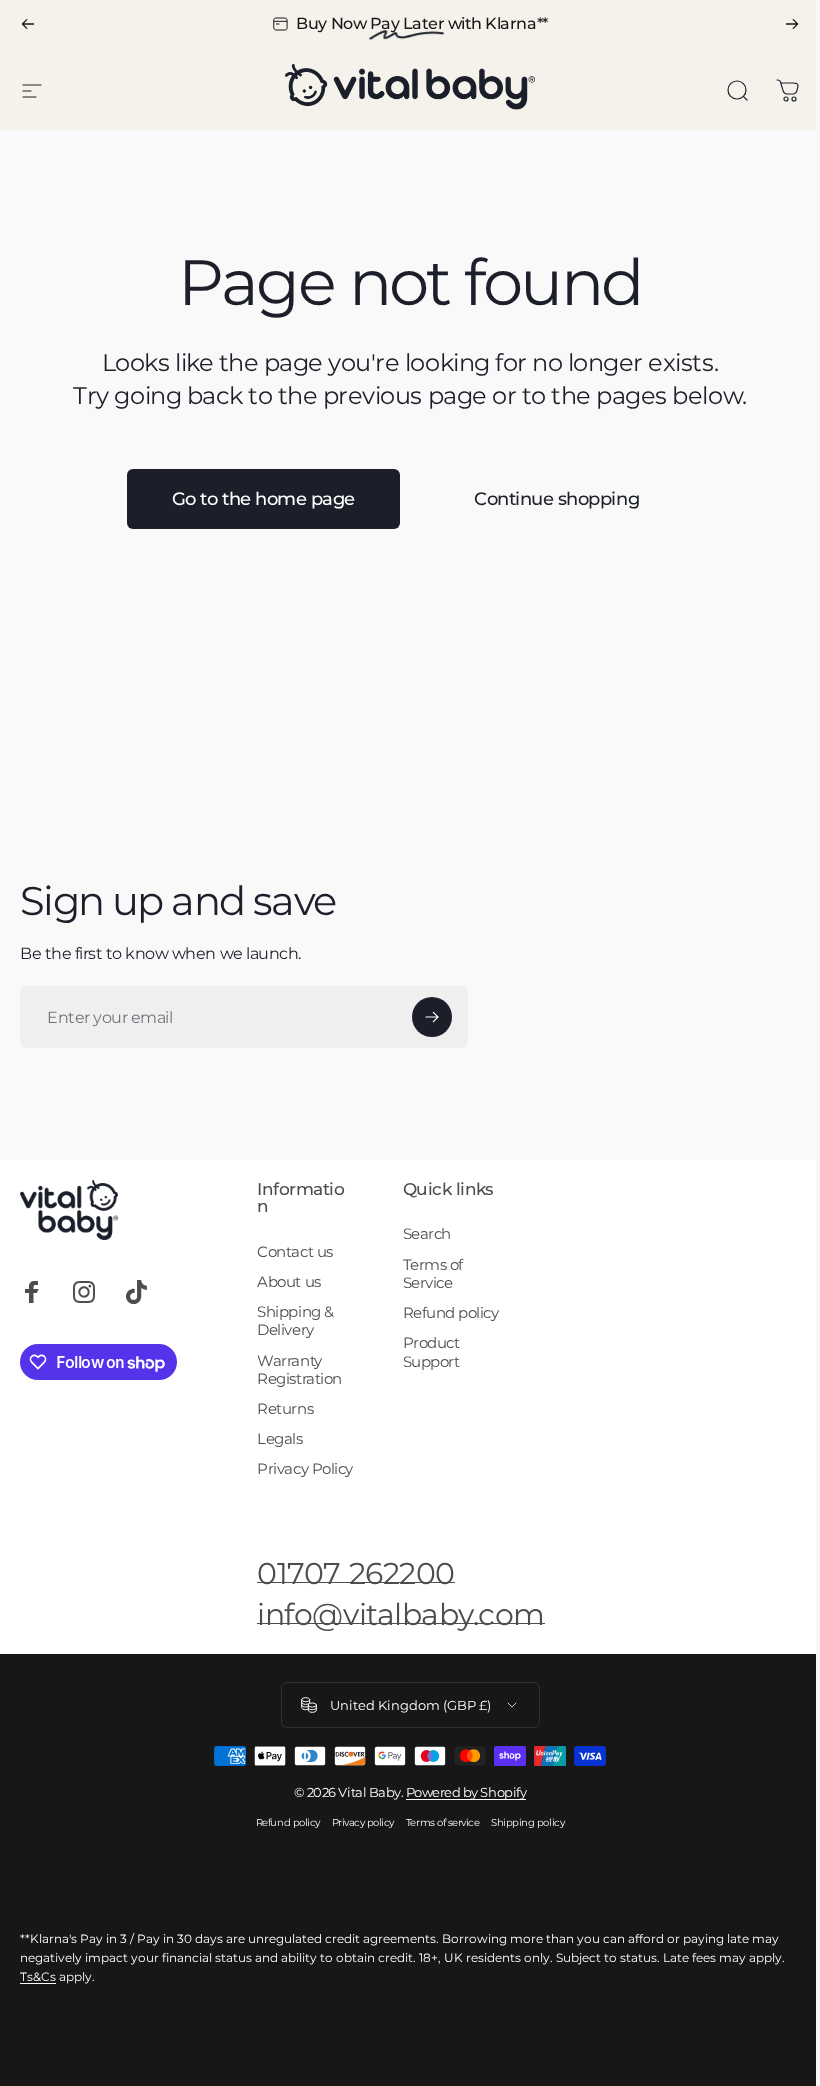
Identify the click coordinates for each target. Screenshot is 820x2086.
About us (288, 1282)
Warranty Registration (299, 1370)
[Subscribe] (432, 1017)
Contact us (294, 1252)
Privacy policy (363, 1822)
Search (427, 1234)
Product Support (431, 1352)
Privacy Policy (304, 1469)
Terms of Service (433, 1274)
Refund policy (451, 1313)
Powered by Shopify (466, 1792)
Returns (285, 1409)
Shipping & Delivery (295, 1321)
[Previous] (28, 24)
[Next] (792, 24)
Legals (279, 1439)
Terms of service (442, 1822)
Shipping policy (527, 1822)
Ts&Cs (38, 1976)
